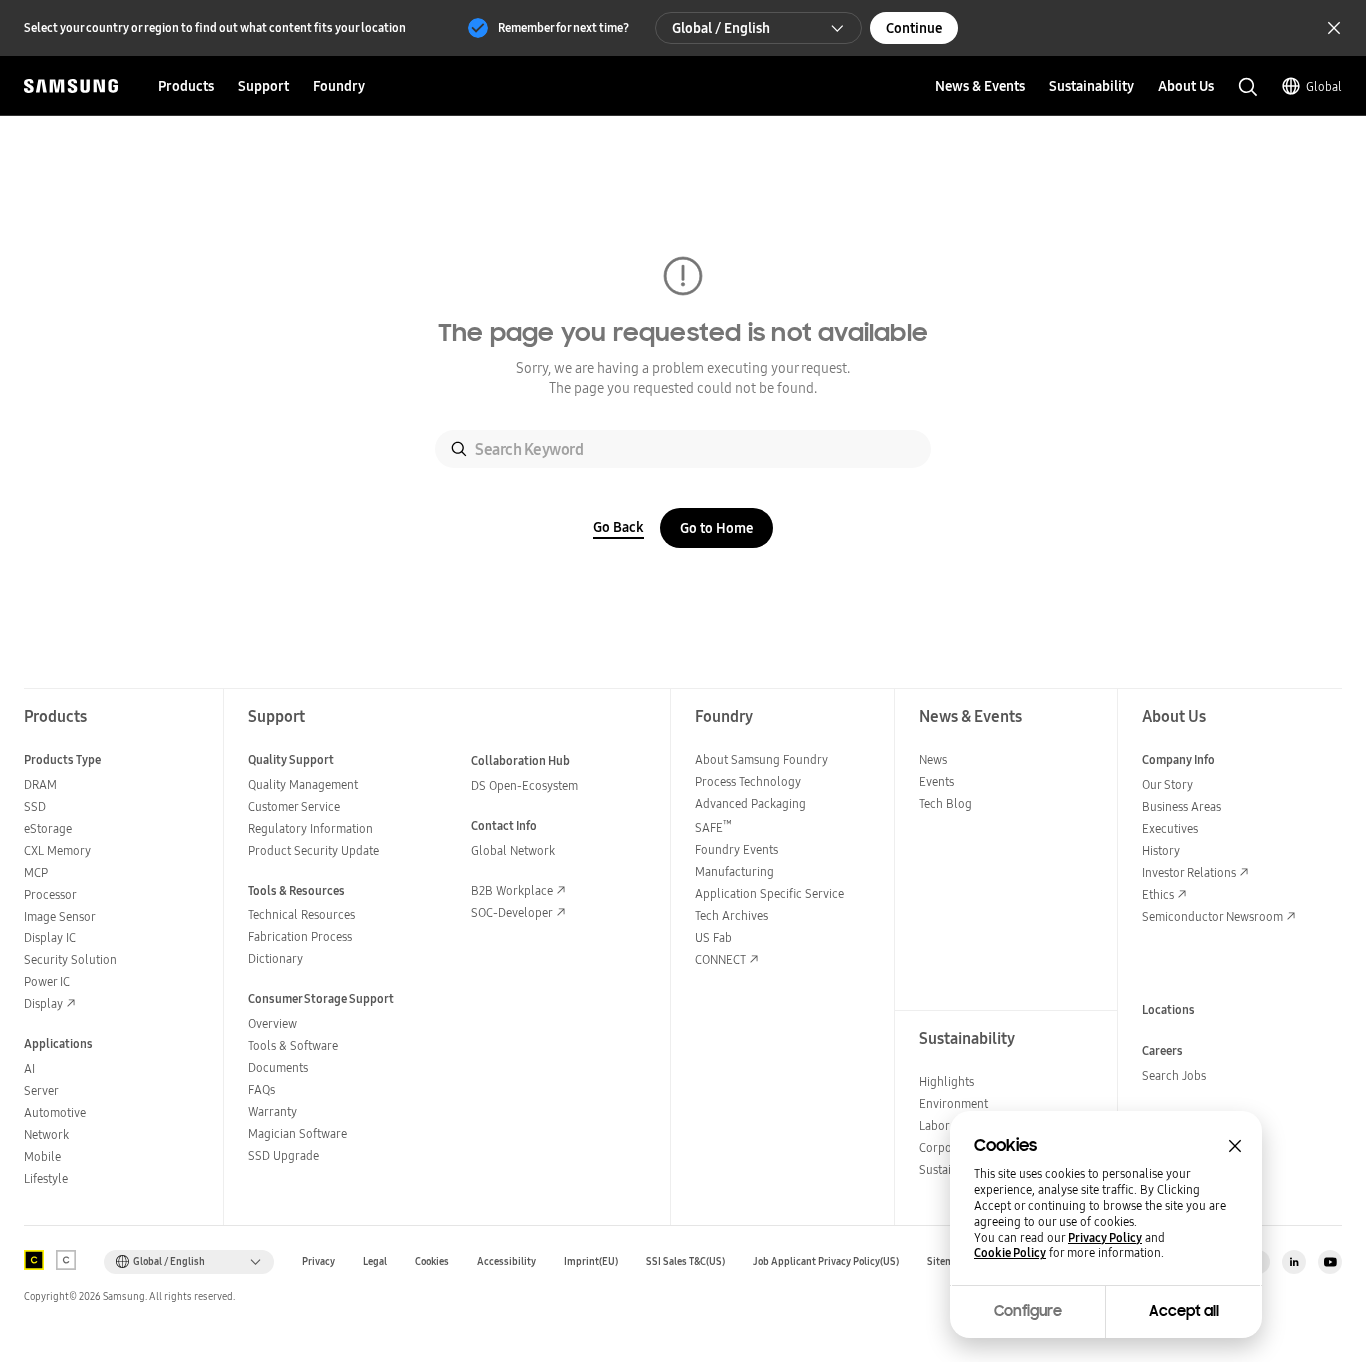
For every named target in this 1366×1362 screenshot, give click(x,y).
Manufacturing (734, 871)
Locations (1168, 1009)
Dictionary (275, 958)
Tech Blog (945, 803)
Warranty (272, 1111)
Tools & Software (293, 1045)
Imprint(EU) (591, 1261)
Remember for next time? (563, 27)
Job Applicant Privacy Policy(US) (826, 1261)
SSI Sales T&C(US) (685, 1261)
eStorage (48, 828)
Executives (1170, 828)
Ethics (1158, 894)
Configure (1028, 1311)
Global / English (721, 28)
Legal (375, 1261)
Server (41, 1090)
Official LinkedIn (1294, 1262)
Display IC (50, 937)
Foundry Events (736, 849)
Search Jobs (1174, 1075)
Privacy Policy (1105, 1238)
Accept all (1184, 1311)
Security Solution (70, 959)
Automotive (55, 1112)
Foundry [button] (339, 86)
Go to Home (716, 528)
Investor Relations (1189, 872)
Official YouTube (1330, 1262)
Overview (272, 1023)
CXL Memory (57, 850)
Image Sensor (60, 916)
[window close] (1235, 1146)
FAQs (261, 1089)
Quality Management (303, 784)
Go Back (618, 527)
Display (43, 1003)
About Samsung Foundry (761, 759)
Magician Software (297, 1133)
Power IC (47, 981)
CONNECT (720, 959)
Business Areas (1181, 806)
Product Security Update (313, 850)
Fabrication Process (300, 936)
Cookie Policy (1010, 1253)
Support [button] (263, 86)
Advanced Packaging (750, 803)
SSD (35, 806)
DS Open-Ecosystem (524, 785)
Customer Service (294, 806)
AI (29, 1068)
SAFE (713, 827)
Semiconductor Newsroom (1212, 916)
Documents (278, 1067)
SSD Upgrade (283, 1155)
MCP (36, 872)
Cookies (432, 1261)
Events (936, 781)
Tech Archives (731, 915)
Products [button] (186, 86)
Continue (914, 28)
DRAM (40, 784)
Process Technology (748, 781)
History (1161, 850)
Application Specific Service (769, 893)
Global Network (513, 850)
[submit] (459, 449)
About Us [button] (1186, 86)
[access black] (34, 1260)
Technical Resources (301, 914)
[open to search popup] (1248, 87)
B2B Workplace (512, 890)
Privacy (318, 1261)
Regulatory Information (310, 828)
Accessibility (506, 1261)
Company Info (1178, 759)
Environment (953, 1103)
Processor (50, 894)
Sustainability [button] (1091, 86)
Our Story (1167, 784)
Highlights (946, 1081)
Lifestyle (46, 1178)
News (933, 759)
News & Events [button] (980, 86)
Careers (1162, 1050)
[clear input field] (898, 449)
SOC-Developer (512, 912)
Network (46, 1134)
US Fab (713, 937)
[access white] (66, 1260)
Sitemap (946, 1261)
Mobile (42, 1156)
